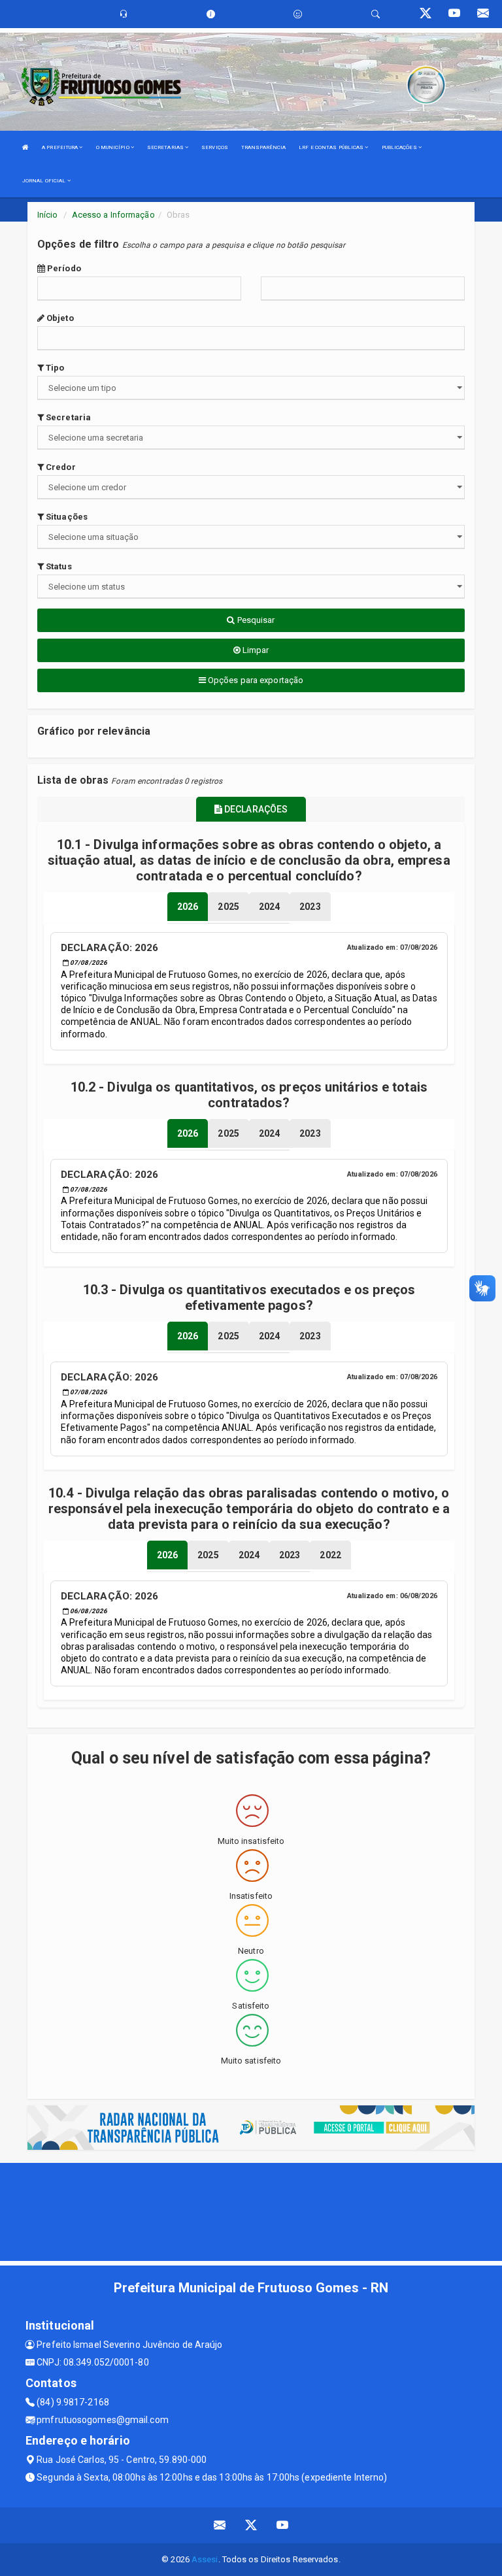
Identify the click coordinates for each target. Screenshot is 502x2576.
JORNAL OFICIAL (45, 181)
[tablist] (188, 907)
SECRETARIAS (166, 147)
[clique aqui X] (251, 2525)
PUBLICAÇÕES (400, 147)
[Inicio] (25, 147)
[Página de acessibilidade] (298, 14)
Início (48, 215)
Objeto (59, 318)
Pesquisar (255, 620)
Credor (60, 467)
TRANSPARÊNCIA (263, 147)
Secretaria (67, 417)
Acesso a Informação (113, 215)
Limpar (255, 650)
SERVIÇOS (215, 147)
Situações (66, 517)
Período (63, 268)
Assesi (205, 2559)
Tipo (54, 368)
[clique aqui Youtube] (283, 2525)
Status (58, 566)
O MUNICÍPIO (113, 147)
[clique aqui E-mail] (220, 2525)
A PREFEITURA (60, 147)
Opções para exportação (255, 680)
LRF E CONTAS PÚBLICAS (332, 147)
